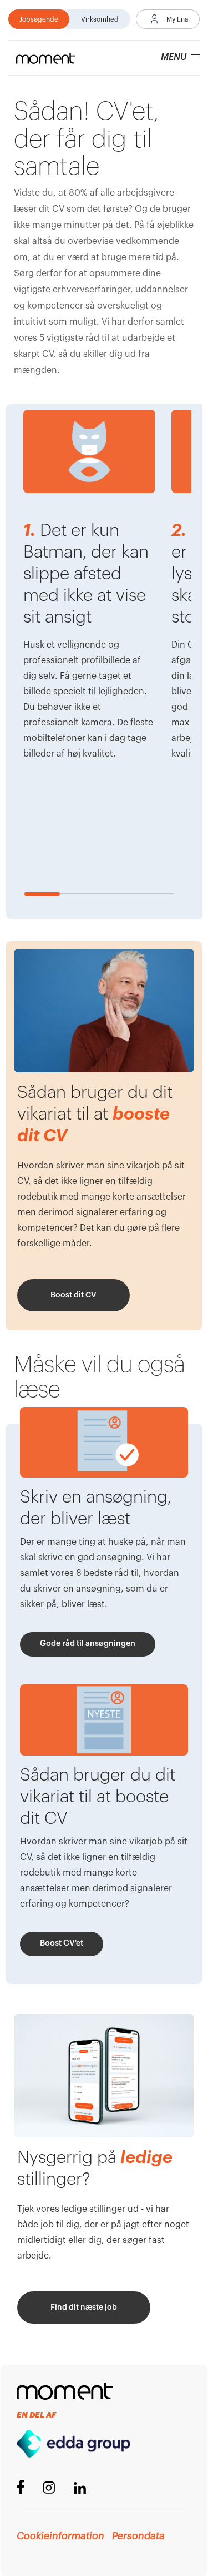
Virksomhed (100, 19)
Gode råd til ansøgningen (88, 1643)
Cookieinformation (60, 2536)
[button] (168, 19)
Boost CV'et (62, 1943)
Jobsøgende (39, 19)
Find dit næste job (84, 2308)
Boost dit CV (73, 1295)
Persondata (138, 2536)
